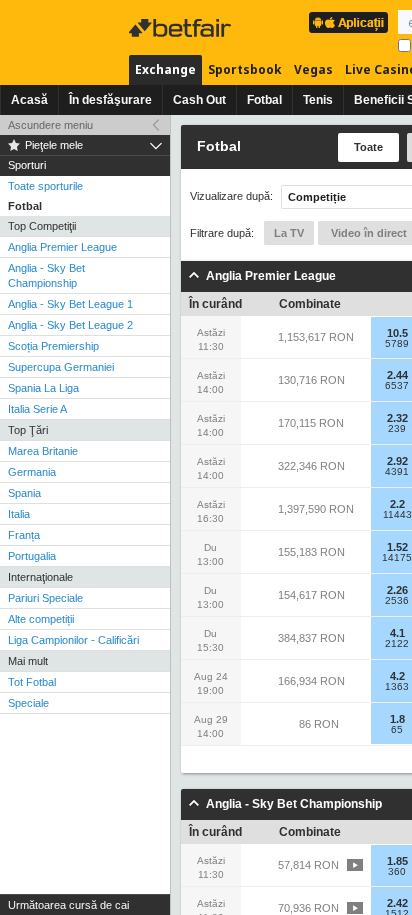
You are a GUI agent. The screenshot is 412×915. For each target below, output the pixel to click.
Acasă (29, 100)
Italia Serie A (37, 409)
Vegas (313, 69)
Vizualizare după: (231, 196)
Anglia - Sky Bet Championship (46, 275)
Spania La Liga (43, 388)
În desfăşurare (110, 100)
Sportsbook (245, 69)
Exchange (165, 69)
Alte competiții (41, 619)
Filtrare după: (222, 233)
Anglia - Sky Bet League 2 (70, 325)
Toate (368, 147)
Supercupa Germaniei (61, 367)
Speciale (28, 703)
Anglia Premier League (62, 247)
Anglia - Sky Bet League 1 (70, 304)
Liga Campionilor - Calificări (73, 640)
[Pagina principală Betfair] (182, 28)
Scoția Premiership (53, 346)
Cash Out (199, 100)
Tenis (318, 100)
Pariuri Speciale (45, 598)
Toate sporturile (45, 186)
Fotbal (264, 100)
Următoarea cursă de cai (68, 905)
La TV (289, 233)
